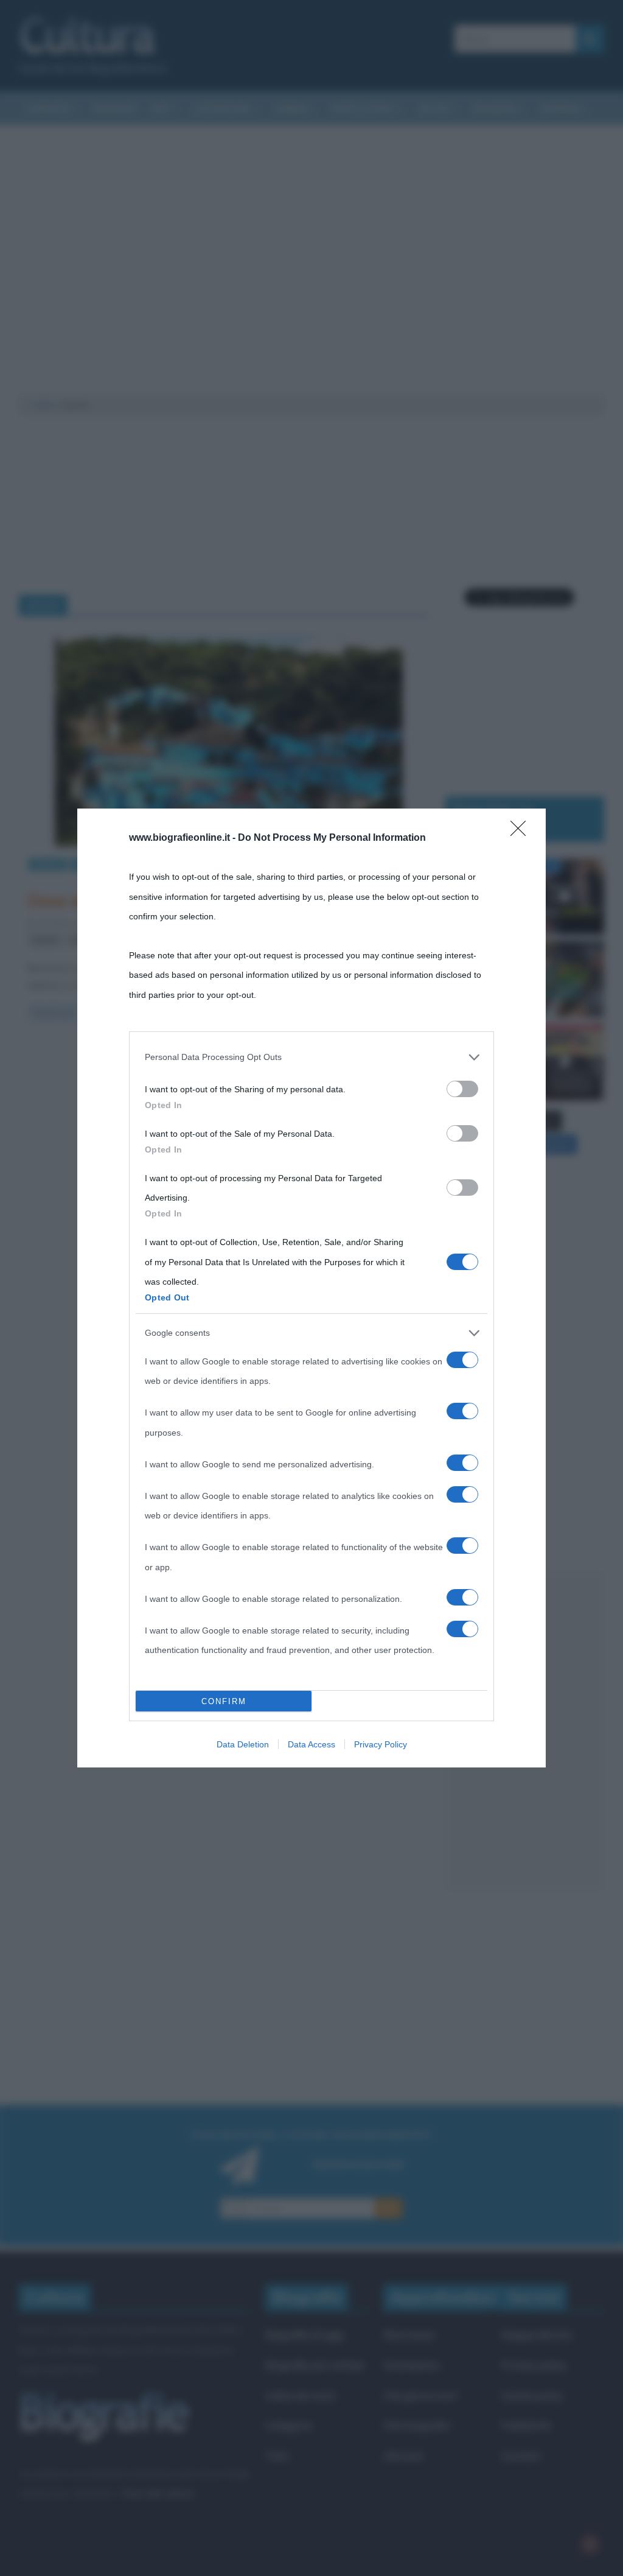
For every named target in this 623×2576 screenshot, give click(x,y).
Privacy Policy (381, 1744)
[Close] (522, 832)
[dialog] (311, 1288)
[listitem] (311, 1057)
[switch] (462, 1089)
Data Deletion (243, 1744)
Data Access (311, 1744)
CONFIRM (224, 1701)
